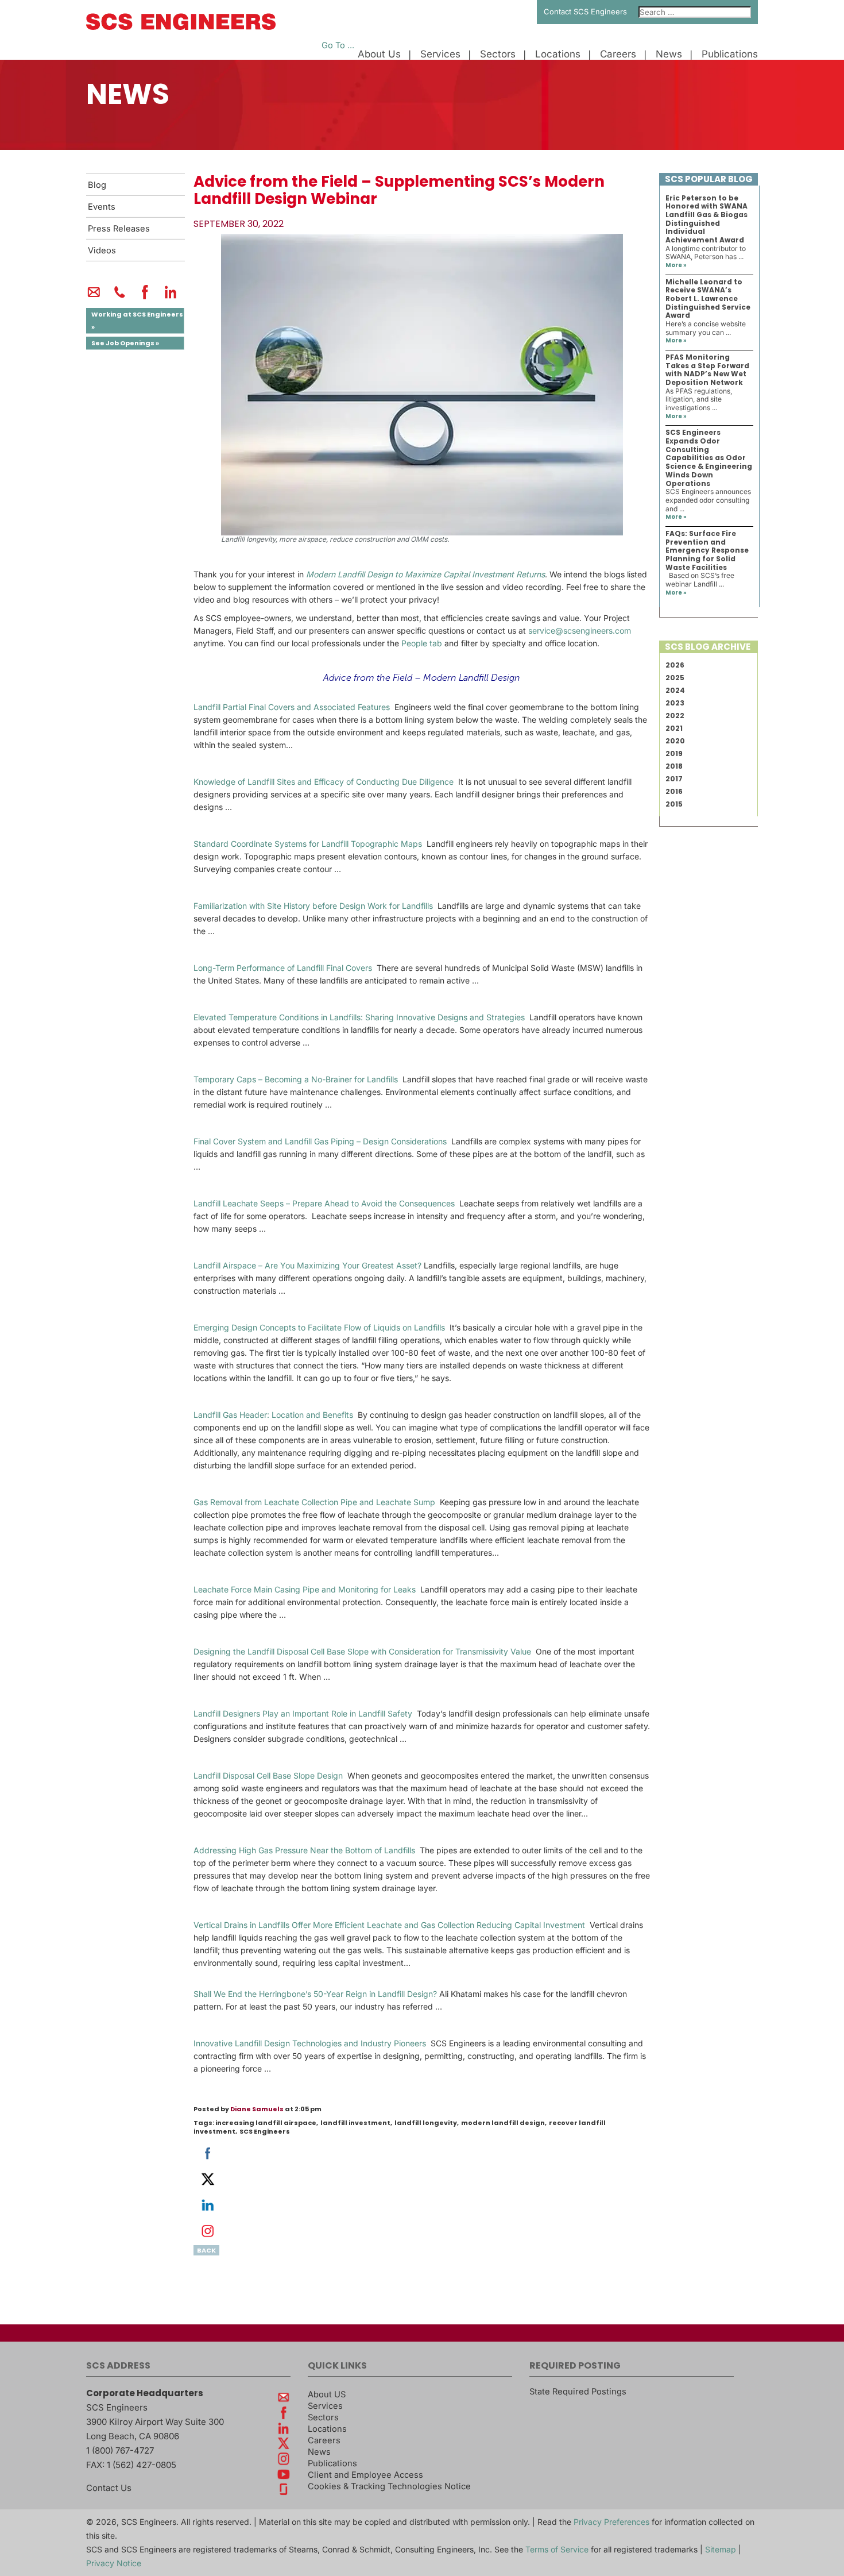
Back (206, 2250)
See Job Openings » (125, 343)
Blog (97, 185)
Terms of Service (557, 2549)
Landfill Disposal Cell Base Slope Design (268, 1775)
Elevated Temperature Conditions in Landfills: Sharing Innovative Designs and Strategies (359, 1017)
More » (676, 265)
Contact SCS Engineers (585, 11)
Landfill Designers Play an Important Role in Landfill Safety (303, 1713)
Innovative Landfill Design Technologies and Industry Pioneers (310, 2043)
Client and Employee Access (365, 2475)
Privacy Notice (114, 2563)
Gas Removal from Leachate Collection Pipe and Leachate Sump (314, 1502)
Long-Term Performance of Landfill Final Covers (283, 968)
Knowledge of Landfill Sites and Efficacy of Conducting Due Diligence (324, 782)
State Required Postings (578, 2392)
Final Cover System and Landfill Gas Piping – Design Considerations (320, 1141)
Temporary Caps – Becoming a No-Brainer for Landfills (296, 1079)
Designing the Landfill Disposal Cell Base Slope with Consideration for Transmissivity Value (362, 1651)
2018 (674, 766)
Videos (102, 250)
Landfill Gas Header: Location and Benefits (273, 1415)
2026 (675, 665)
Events (102, 207)
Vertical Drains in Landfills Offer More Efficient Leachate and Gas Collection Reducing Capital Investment (389, 1925)
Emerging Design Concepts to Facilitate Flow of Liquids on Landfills (319, 1327)
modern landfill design (503, 2123)
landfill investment (355, 2123)
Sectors (498, 54)
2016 (674, 791)
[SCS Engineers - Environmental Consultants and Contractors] (181, 27)
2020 (675, 741)
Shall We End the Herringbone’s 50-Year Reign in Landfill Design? (315, 1994)
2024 (675, 690)
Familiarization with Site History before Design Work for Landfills (313, 906)
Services (440, 54)
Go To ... (338, 45)
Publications (730, 54)
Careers (618, 54)
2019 (674, 753)
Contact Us (109, 2488)
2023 (675, 703)
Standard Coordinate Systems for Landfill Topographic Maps (308, 844)
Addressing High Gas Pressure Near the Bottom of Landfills (304, 1850)
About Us (379, 54)
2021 (674, 728)
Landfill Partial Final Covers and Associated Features (292, 707)
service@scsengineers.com (580, 630)
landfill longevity (426, 2123)
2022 (675, 716)
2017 (674, 779)
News (669, 54)
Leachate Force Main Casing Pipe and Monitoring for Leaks (305, 1589)
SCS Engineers (265, 2131)
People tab (422, 643)
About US (327, 2394)
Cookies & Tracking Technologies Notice (389, 2486)
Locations (558, 54)
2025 (675, 678)
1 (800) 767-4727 (120, 2450)
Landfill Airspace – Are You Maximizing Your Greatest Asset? (307, 1265)
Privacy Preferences (611, 2522)
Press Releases (119, 229)
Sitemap (721, 2549)
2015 (674, 804)
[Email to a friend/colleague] (94, 297)
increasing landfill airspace (266, 2123)
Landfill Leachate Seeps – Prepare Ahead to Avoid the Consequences (324, 1203)
